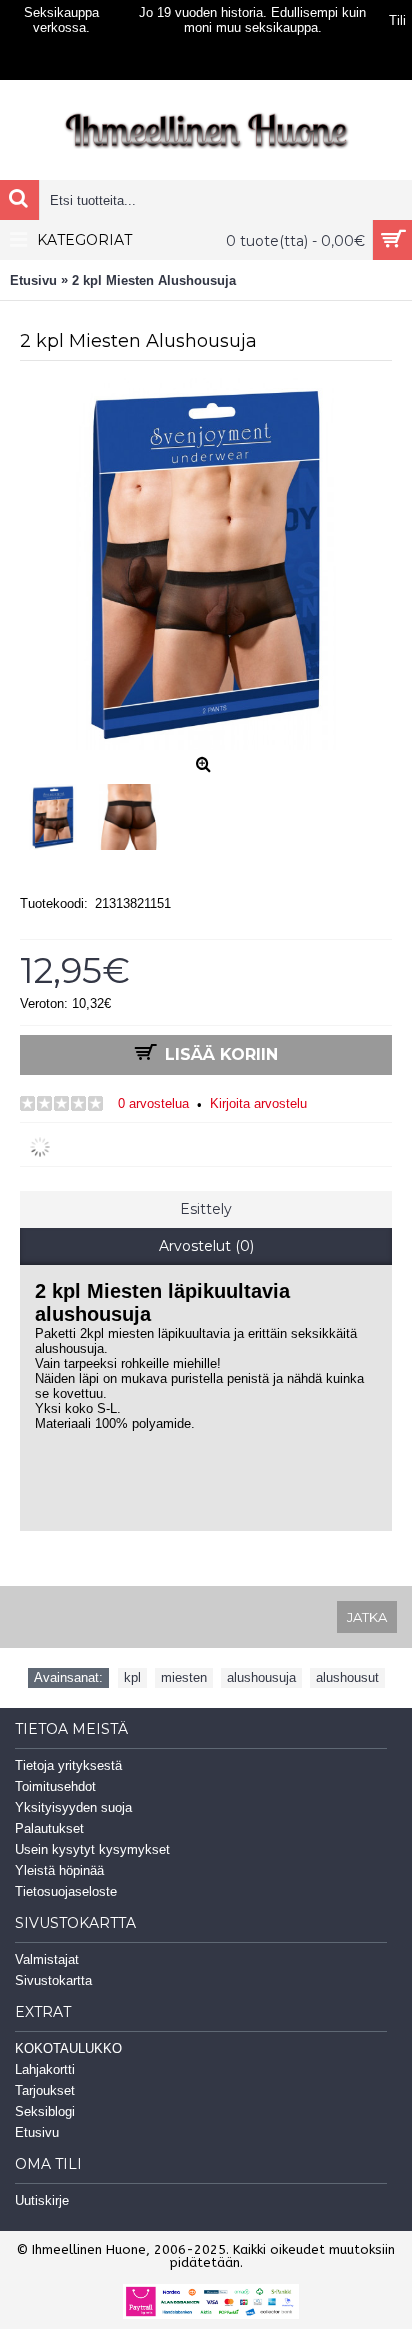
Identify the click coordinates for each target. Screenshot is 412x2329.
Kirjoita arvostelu (258, 1103)
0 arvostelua (153, 1103)
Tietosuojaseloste (66, 1891)
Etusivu (37, 2132)
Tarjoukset (45, 2090)
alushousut (347, 1677)
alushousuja (261, 1677)
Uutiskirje (42, 2200)
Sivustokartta (53, 1980)
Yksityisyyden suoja (73, 1807)
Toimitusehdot (55, 1786)
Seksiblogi (45, 2111)
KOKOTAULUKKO (68, 2048)
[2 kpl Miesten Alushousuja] (58, 812)
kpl (132, 1677)
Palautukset (49, 1828)
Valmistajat (47, 1959)
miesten (184, 1677)
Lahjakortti (45, 2069)
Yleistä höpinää (59, 1870)
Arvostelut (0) (206, 1246)
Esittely (206, 1209)
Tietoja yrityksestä (68, 1765)
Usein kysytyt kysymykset (92, 1849)
